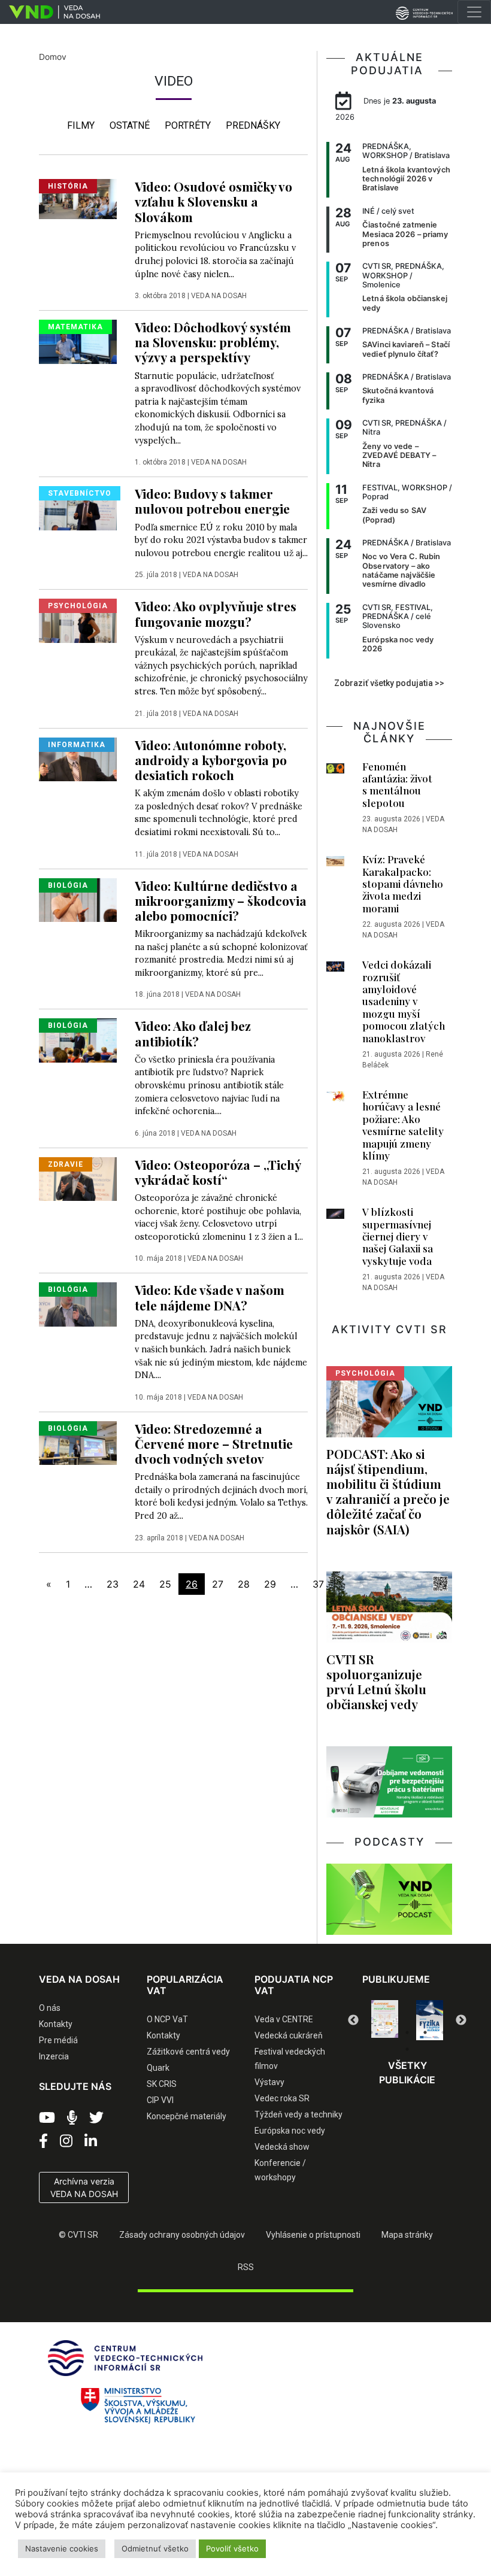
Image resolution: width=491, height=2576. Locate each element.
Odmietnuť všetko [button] (155, 2548)
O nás (50, 2008)
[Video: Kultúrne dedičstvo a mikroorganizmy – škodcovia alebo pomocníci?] (78, 899)
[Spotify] (72, 2118)
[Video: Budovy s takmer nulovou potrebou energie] (78, 507)
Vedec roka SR (282, 2098)
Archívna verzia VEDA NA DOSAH (84, 2187)
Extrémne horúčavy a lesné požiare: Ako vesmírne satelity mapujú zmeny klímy (403, 1125)
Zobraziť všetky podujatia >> (389, 683)
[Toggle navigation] (474, 12)
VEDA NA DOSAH (219, 296)
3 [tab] (407, 2032)
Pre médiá (58, 2040)
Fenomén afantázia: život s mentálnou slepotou (397, 785)
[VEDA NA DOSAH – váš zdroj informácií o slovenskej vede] (50, 12)
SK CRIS (162, 2084)
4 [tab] (425, 2032)
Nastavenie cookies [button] (62, 2548)
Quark (158, 2068)
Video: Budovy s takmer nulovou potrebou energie (212, 501)
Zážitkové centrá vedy (188, 2052)
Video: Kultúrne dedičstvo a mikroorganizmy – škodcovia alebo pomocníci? (221, 900)
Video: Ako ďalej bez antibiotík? (193, 1033)
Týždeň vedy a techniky (298, 2114)
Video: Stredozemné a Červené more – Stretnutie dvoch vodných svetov (214, 1443)
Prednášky (253, 125)
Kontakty (56, 2024)
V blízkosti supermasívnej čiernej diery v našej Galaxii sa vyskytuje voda (398, 1236)
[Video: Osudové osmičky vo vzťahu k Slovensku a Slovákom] (78, 198)
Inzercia (54, 2056)
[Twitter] (96, 2118)
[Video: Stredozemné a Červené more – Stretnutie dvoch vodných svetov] (78, 1442)
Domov (53, 57)
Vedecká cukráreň (289, 2035)
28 (244, 1584)
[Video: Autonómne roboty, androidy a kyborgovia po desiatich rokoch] (78, 758)
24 (139, 1584)
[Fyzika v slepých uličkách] (388, 2020)
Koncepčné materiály (187, 2116)
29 (270, 1584)
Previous (353, 2020)
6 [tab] (407, 2049)
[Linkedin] (91, 2141)
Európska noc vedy (290, 2131)
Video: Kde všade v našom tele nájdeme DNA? (210, 1297)
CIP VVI (160, 2100)
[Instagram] (66, 2141)
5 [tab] (443, 2032)
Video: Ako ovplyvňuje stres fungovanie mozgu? (216, 613)
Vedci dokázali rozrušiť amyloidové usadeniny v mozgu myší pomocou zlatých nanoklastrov (404, 1001)
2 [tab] (389, 2032)
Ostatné (130, 125)
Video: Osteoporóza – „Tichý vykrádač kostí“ (218, 1172)
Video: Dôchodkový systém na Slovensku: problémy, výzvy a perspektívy (213, 342)
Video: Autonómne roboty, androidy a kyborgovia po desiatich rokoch (211, 760)
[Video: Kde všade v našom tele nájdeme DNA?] (78, 1304)
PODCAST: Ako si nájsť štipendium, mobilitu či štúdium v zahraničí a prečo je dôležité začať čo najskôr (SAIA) (388, 1491)
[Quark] (433, 2020)
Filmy (81, 125)
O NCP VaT (167, 2019)
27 (218, 1584)
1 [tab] (371, 2032)
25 (165, 1584)
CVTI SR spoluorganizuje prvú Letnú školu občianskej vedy (376, 1681)
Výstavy (269, 2082)
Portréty (188, 125)
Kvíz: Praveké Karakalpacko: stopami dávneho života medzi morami (403, 884)
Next (461, 2020)
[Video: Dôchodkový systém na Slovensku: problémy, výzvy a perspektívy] (78, 341)
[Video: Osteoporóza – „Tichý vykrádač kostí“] (78, 1178)
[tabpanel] (388, 2020)
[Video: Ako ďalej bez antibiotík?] (78, 1040)
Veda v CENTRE (284, 2019)
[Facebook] (43, 2141)
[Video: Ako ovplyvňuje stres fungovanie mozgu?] (78, 620)
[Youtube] (47, 2118)
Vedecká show (282, 2147)
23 (113, 1584)
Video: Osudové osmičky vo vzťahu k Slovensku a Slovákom (213, 201)
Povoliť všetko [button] (232, 2548)
